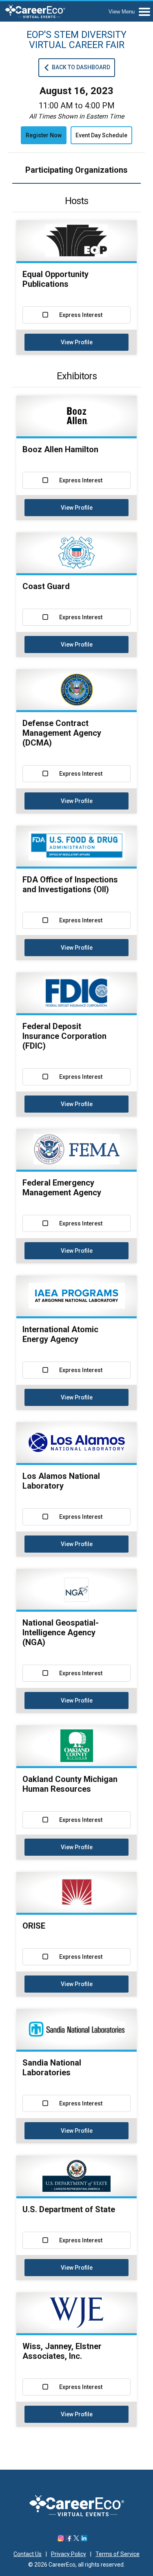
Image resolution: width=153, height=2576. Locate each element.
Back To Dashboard (81, 67)
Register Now (44, 135)
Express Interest (81, 315)
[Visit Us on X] (76, 2539)
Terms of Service (118, 2554)
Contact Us (28, 2554)
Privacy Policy (69, 2554)
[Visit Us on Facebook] (69, 2539)
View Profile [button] (77, 342)
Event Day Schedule (101, 135)
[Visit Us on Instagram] (61, 2539)
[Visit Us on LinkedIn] (84, 2539)
